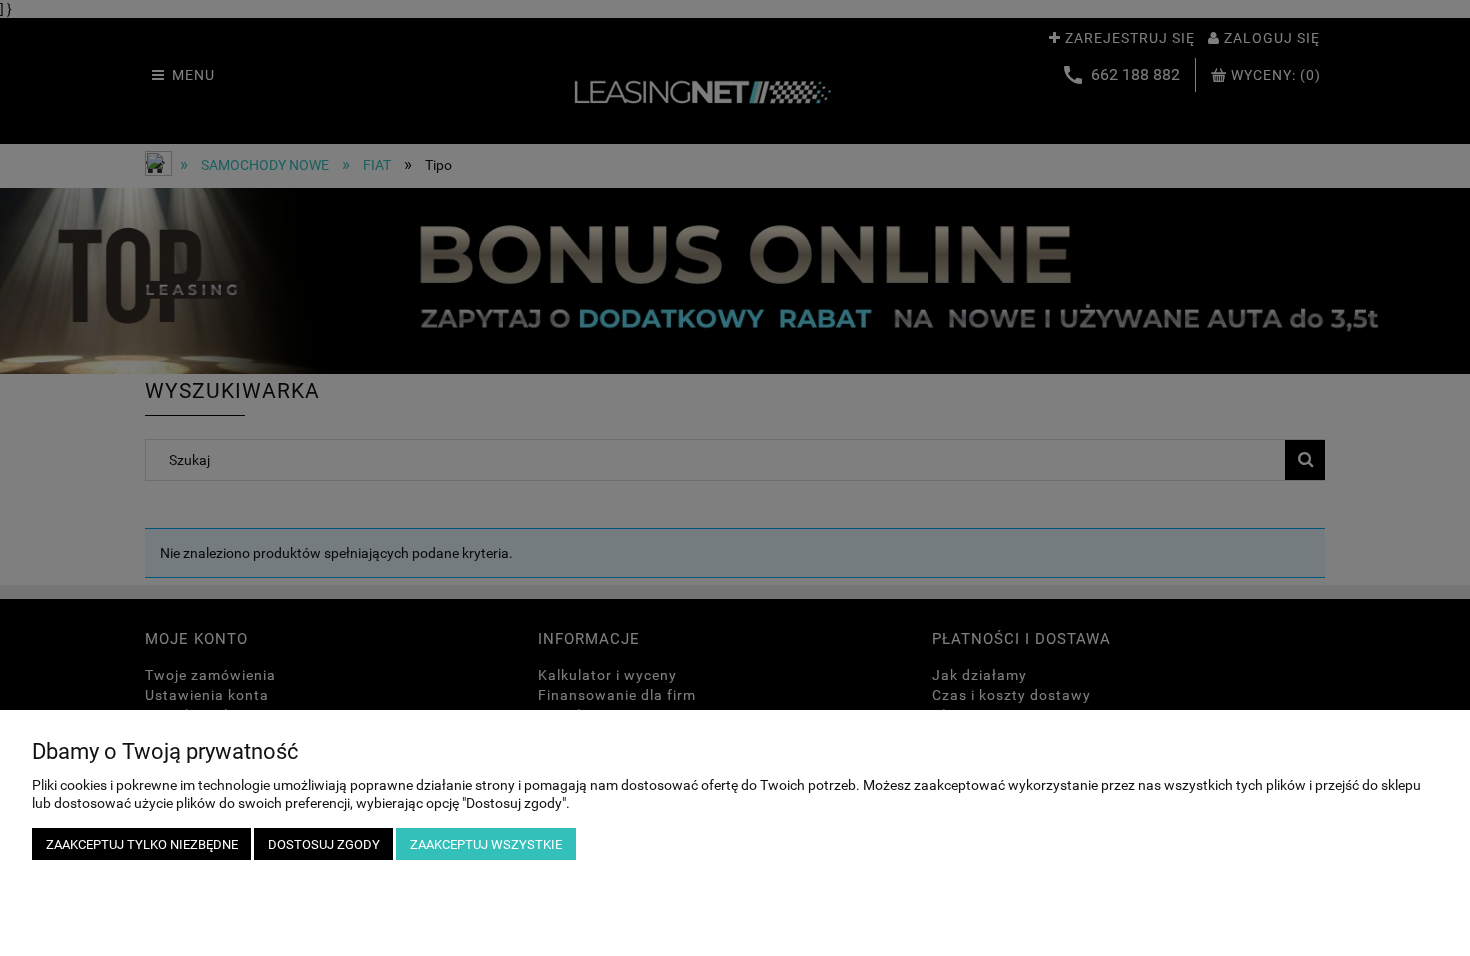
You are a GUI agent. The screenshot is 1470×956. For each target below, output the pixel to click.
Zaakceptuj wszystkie (486, 844)
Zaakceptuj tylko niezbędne (142, 844)
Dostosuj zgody (324, 844)
